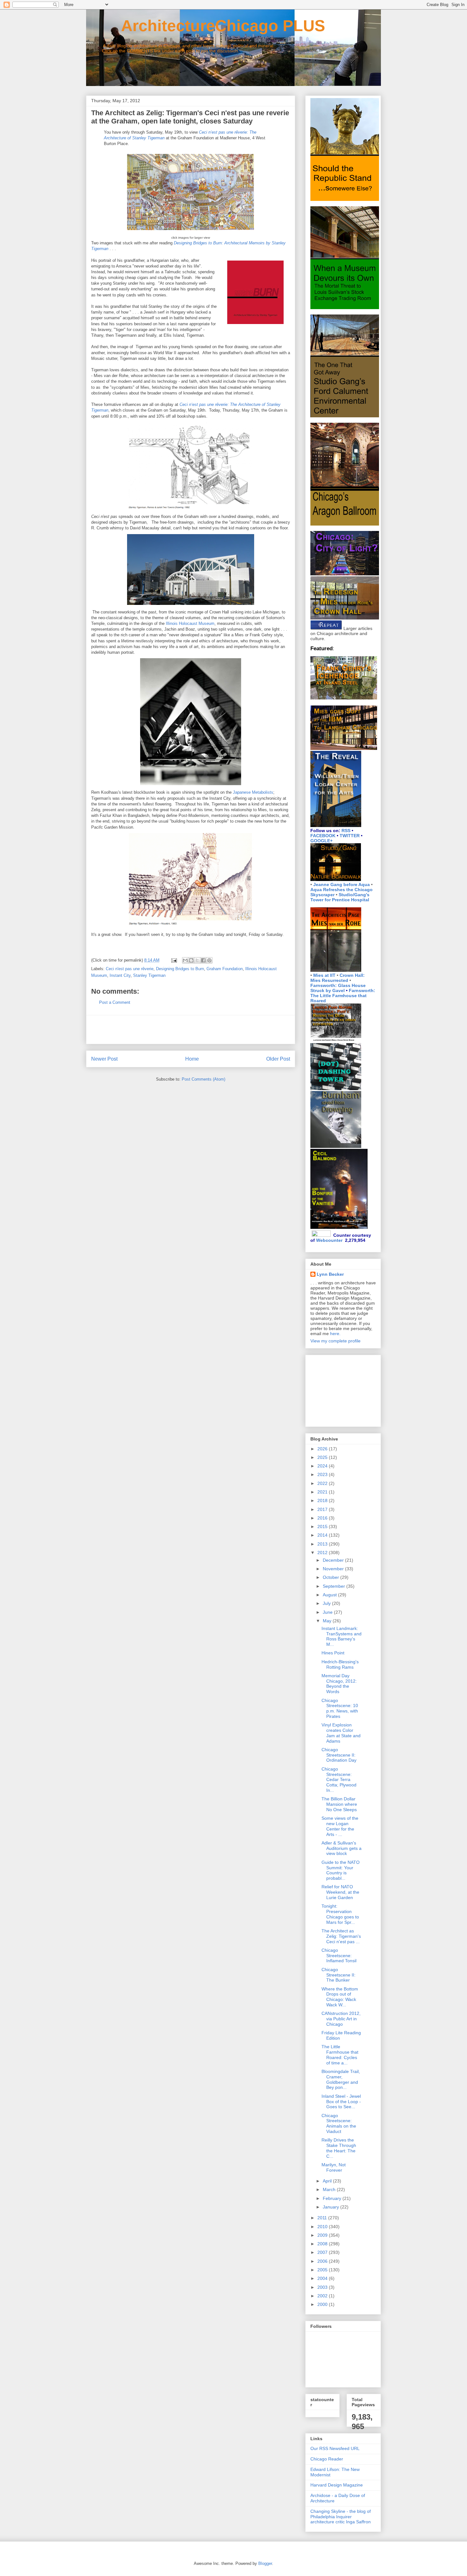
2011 (323, 2218)
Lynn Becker (330, 1274)
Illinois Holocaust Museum (190, 623)
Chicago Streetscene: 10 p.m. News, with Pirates (340, 1708)
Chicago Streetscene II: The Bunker (338, 1975)
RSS (346, 831)
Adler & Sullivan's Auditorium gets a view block (342, 1848)
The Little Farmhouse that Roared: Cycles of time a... (340, 2055)
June (328, 1612)
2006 (323, 2261)
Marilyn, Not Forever (334, 2167)
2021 (323, 1492)
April (328, 2181)
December (334, 1560)
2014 (323, 1535)
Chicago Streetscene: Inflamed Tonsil (339, 1956)
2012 (323, 1553)
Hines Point (333, 1653)
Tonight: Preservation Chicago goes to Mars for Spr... (340, 1914)
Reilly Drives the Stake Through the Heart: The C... (339, 2148)
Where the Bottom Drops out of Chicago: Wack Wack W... (340, 1997)
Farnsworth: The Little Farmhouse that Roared (343, 996)
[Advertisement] (191, 1030)
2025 (323, 1457)
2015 (323, 1526)
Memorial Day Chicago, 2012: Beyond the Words (339, 1684)
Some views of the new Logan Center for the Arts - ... (340, 1826)
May (328, 1621)
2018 (323, 1500)
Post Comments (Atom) (203, 1079)
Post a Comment (115, 1002)
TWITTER (350, 836)
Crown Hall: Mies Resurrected (338, 978)
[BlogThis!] (191, 960)
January (332, 2207)
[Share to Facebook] (203, 960)
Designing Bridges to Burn (180, 969)
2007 (323, 2252)
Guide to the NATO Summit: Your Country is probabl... (341, 1870)
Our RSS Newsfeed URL (335, 2448)
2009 (323, 2235)
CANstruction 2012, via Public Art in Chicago (341, 2019)
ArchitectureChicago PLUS (206, 26)
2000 (323, 2304)
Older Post (278, 1059)
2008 (323, 2244)
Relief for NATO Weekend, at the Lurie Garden (340, 1892)
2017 (323, 1509)
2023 (323, 1474)
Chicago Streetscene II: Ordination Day (339, 1755)
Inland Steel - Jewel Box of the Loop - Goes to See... (341, 2102)
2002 (323, 2296)
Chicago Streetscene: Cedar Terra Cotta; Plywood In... (339, 1780)
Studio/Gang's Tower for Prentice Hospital (340, 897)
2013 (323, 1544)
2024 (323, 1466)
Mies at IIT (324, 975)
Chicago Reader (327, 2459)
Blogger (265, 2563)
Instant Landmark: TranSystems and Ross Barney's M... (342, 1636)
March (330, 2189)
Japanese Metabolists (253, 792)
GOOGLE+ (321, 841)
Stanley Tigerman (149, 975)
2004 (323, 2278)
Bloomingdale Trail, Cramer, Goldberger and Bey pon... (341, 2079)
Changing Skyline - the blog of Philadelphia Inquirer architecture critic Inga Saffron (341, 2517)
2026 (323, 1449)
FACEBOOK (323, 836)
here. (335, 1334)
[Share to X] (197, 960)
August (330, 1595)
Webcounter (329, 1240)
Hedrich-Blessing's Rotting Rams (340, 1664)
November (334, 1569)
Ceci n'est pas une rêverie (130, 969)
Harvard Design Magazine (337, 2485)
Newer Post (104, 1059)
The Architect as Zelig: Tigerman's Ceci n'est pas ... (341, 1936)
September (335, 1586)
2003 (323, 2287)
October (332, 1577)
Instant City (120, 975)
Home (192, 1059)
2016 (323, 1518)
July (327, 1603)
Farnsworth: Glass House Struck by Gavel (338, 988)
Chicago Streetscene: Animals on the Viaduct (339, 2123)
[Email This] (185, 960)
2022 (323, 1483)
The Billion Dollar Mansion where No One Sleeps (339, 1804)
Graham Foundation (225, 969)
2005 (323, 2270)
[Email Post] (174, 960)
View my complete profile (335, 1341)
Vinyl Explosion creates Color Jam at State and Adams (341, 1733)
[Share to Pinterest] (209, 960)
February (333, 2198)
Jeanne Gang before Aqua (342, 884)
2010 (323, 2227)
